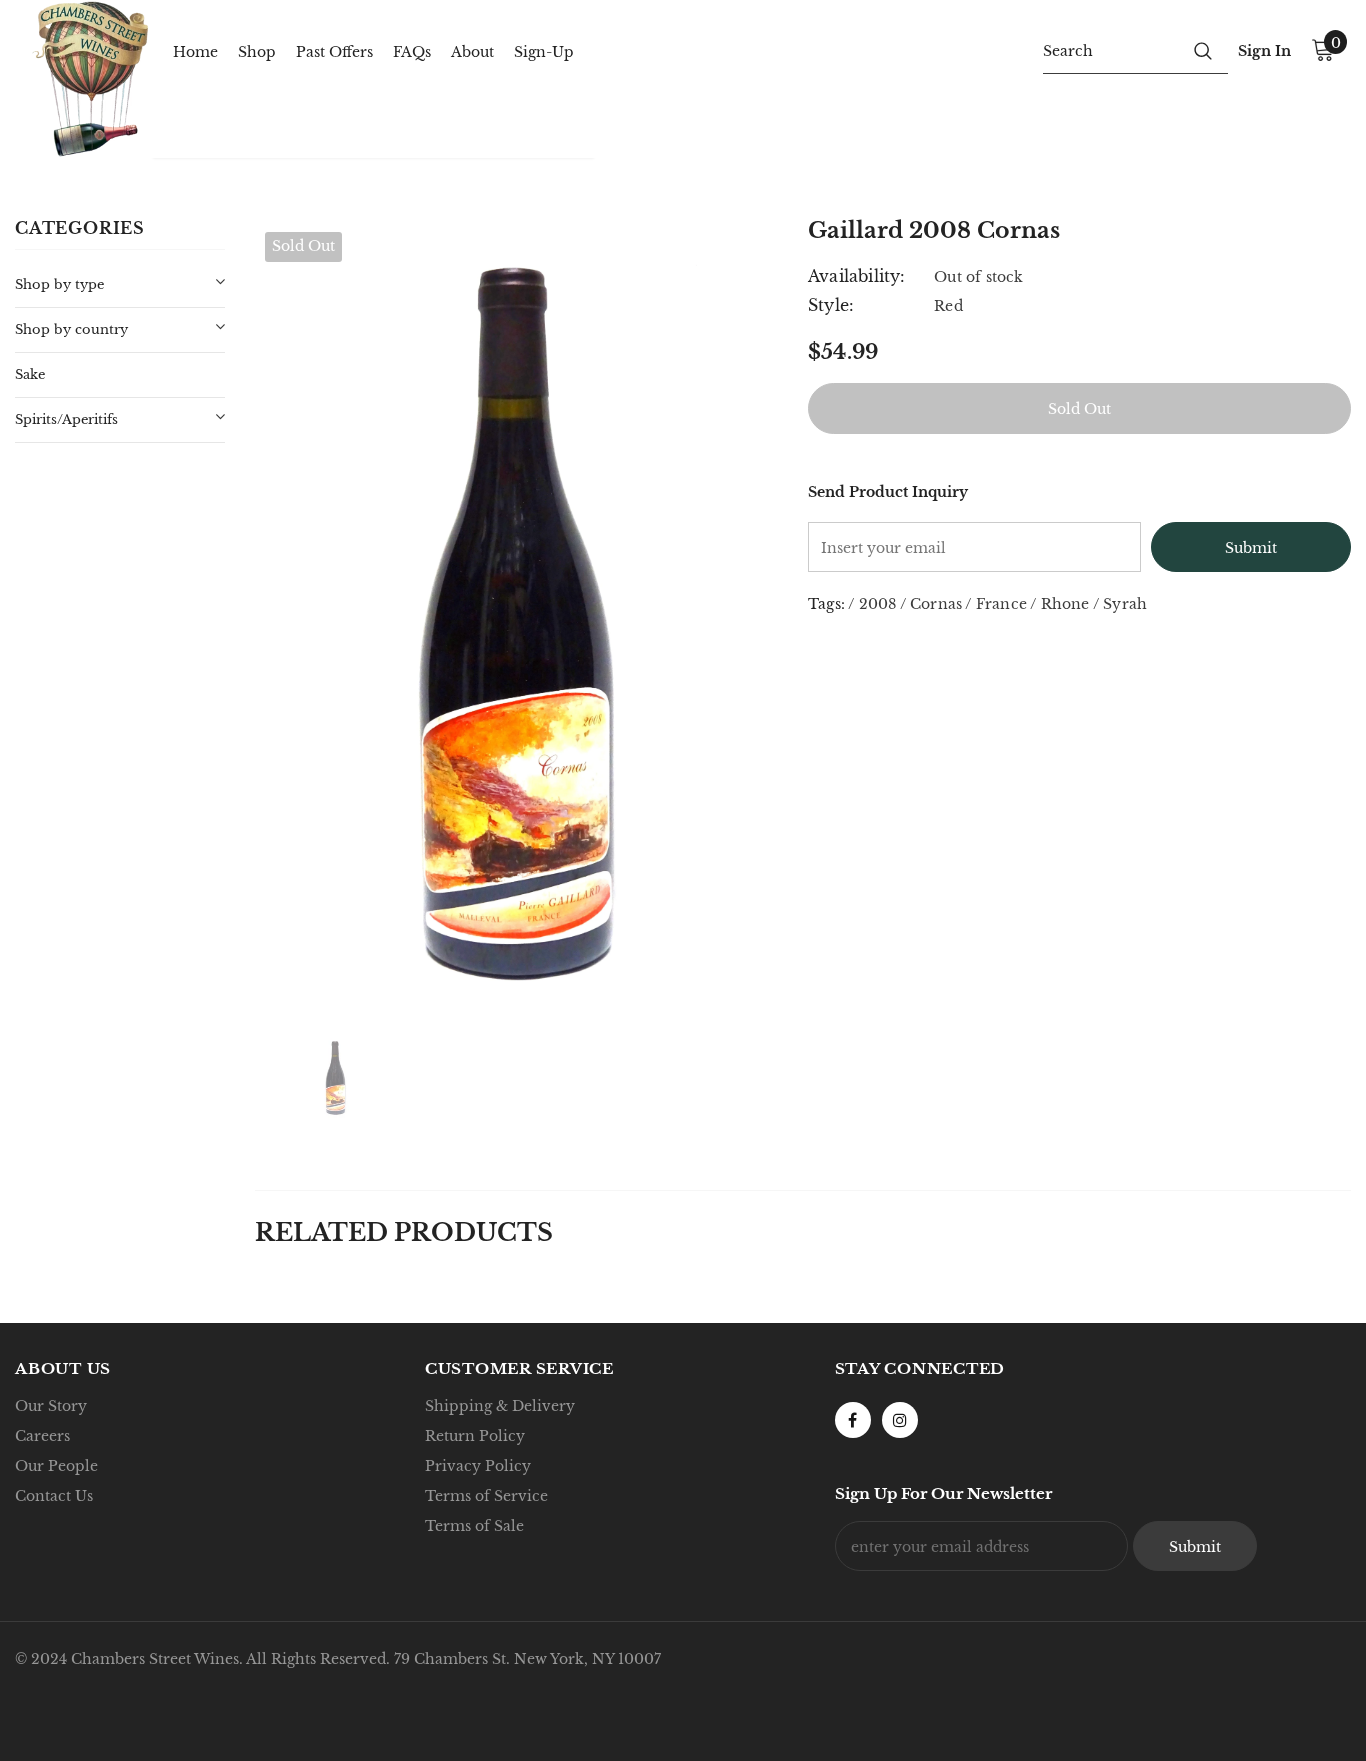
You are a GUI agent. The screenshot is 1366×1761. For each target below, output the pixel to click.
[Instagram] (900, 1420)
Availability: (857, 276)
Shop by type (59, 284)
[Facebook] (853, 1420)
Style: (831, 305)
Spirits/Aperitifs (66, 419)
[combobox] (1110, 50)
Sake (30, 374)
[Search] (1203, 50)
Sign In (1264, 51)
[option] (516, 614)
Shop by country (71, 329)
